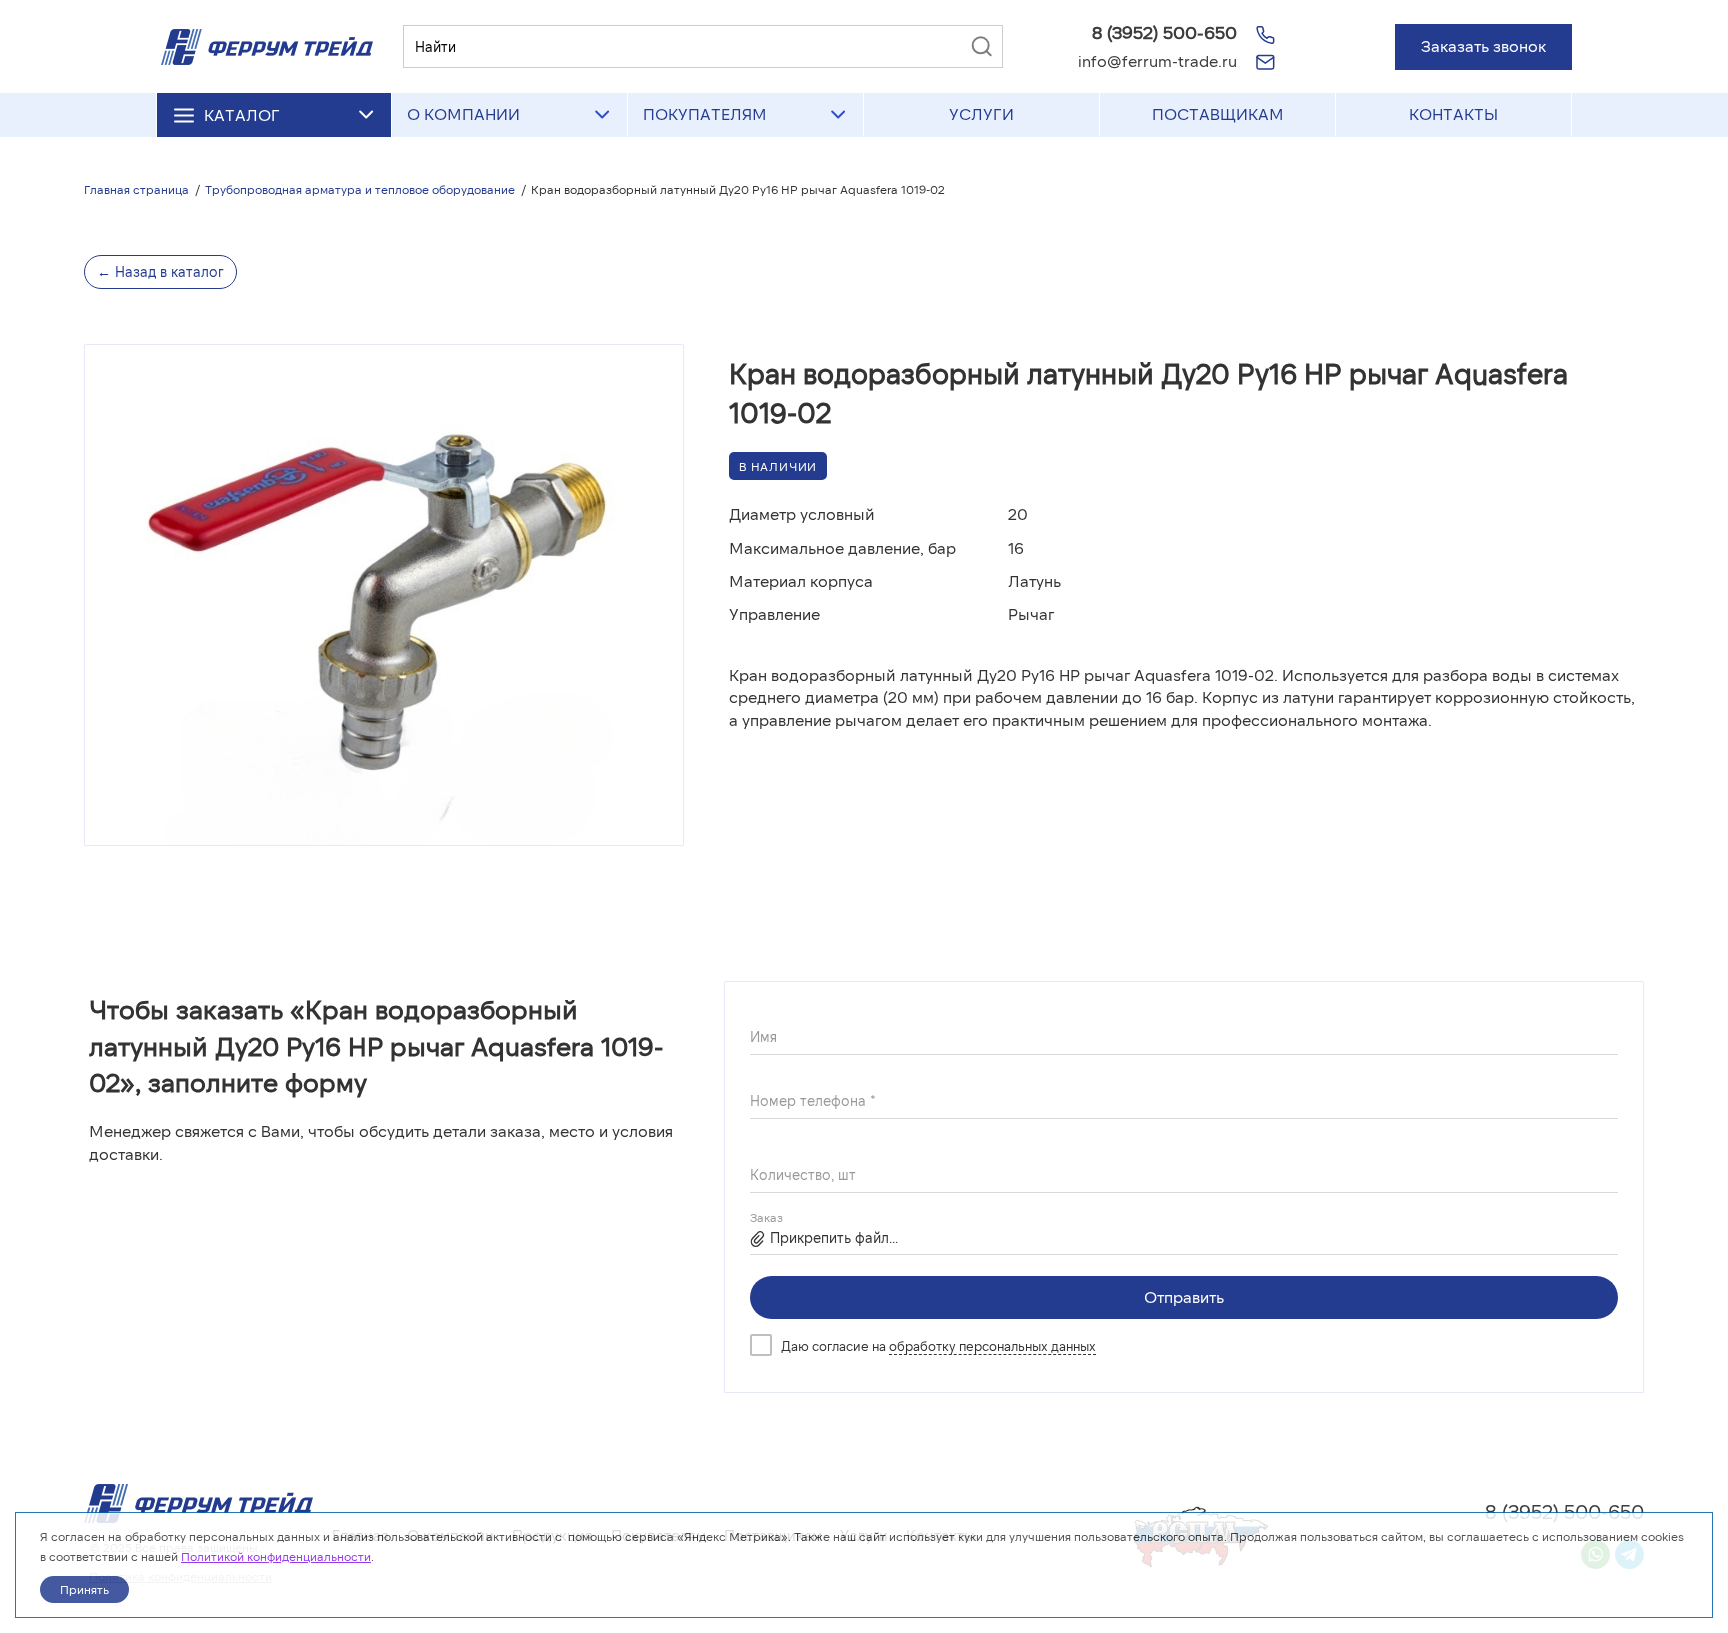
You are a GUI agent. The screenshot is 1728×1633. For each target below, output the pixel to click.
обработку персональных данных (992, 1346)
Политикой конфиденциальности (276, 1556)
